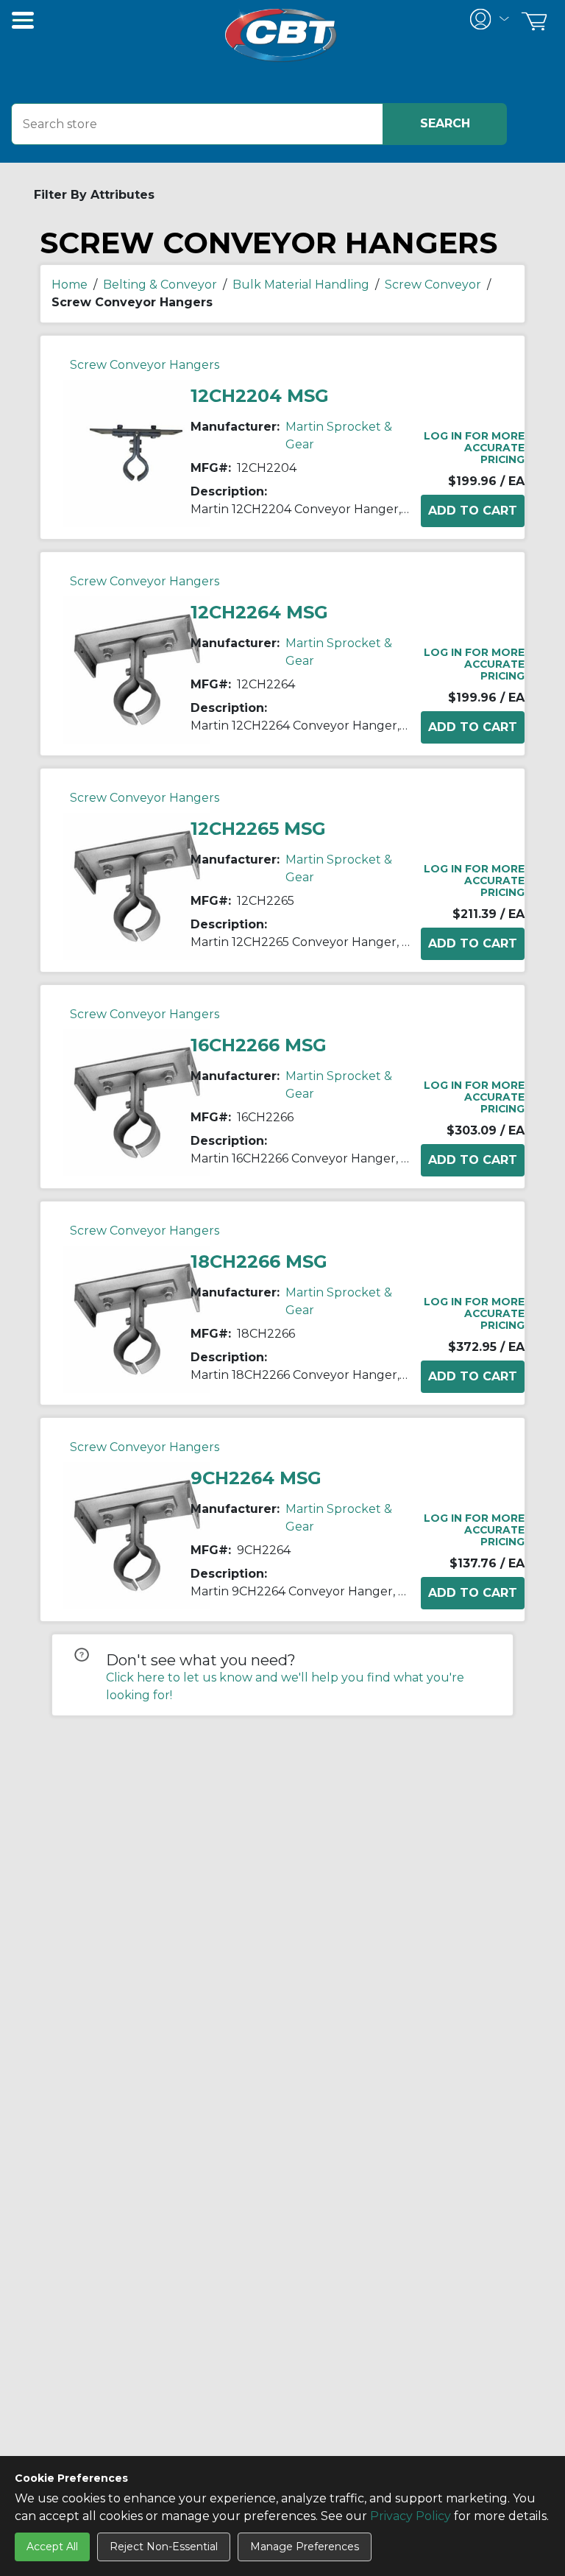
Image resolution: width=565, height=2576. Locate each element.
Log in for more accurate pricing (474, 448)
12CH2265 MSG (258, 829)
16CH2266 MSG (259, 1045)
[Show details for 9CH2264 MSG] (137, 1535)
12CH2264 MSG (259, 612)
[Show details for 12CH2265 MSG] (137, 885)
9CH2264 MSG (256, 1478)
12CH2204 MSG (260, 396)
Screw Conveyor (433, 285)
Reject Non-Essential (164, 2547)
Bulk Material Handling (301, 285)
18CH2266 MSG (259, 1261)
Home (70, 285)
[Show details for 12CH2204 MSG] (137, 452)
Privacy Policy (411, 2516)
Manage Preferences (305, 2547)
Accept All (52, 2547)
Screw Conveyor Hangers (145, 365)
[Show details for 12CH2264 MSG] (137, 669)
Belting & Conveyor (160, 285)
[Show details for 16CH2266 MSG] (137, 1102)
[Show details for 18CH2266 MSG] (137, 1318)
